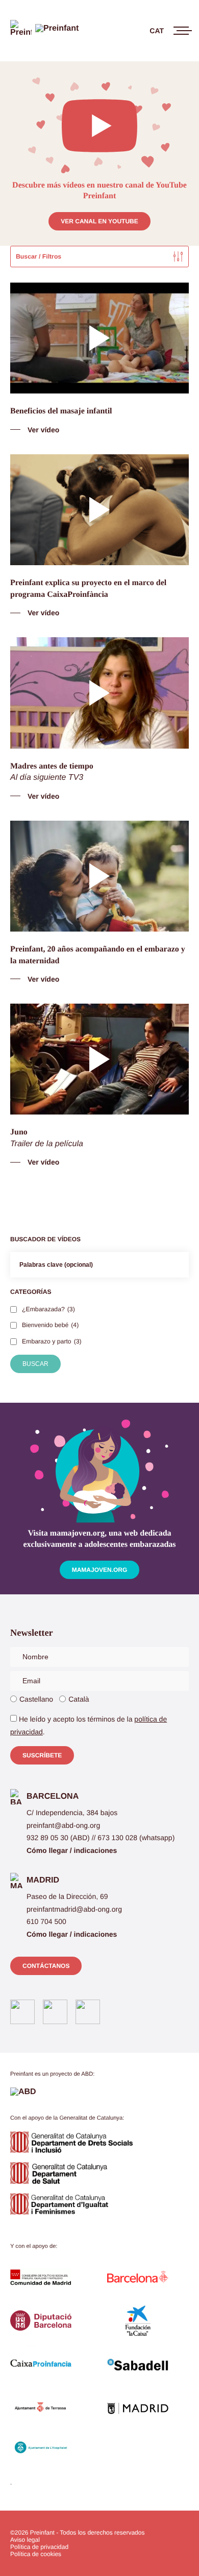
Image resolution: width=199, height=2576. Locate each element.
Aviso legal (25, 2540)
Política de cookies (36, 2554)
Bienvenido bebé (50, 1325)
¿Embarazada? (48, 1309)
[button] (42, 1755)
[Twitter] (55, 2012)
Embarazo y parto (52, 1341)
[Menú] (177, 31)
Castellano (36, 1699)
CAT (157, 31)
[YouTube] (88, 2012)
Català (79, 1699)
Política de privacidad (39, 2547)
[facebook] (22, 2012)
